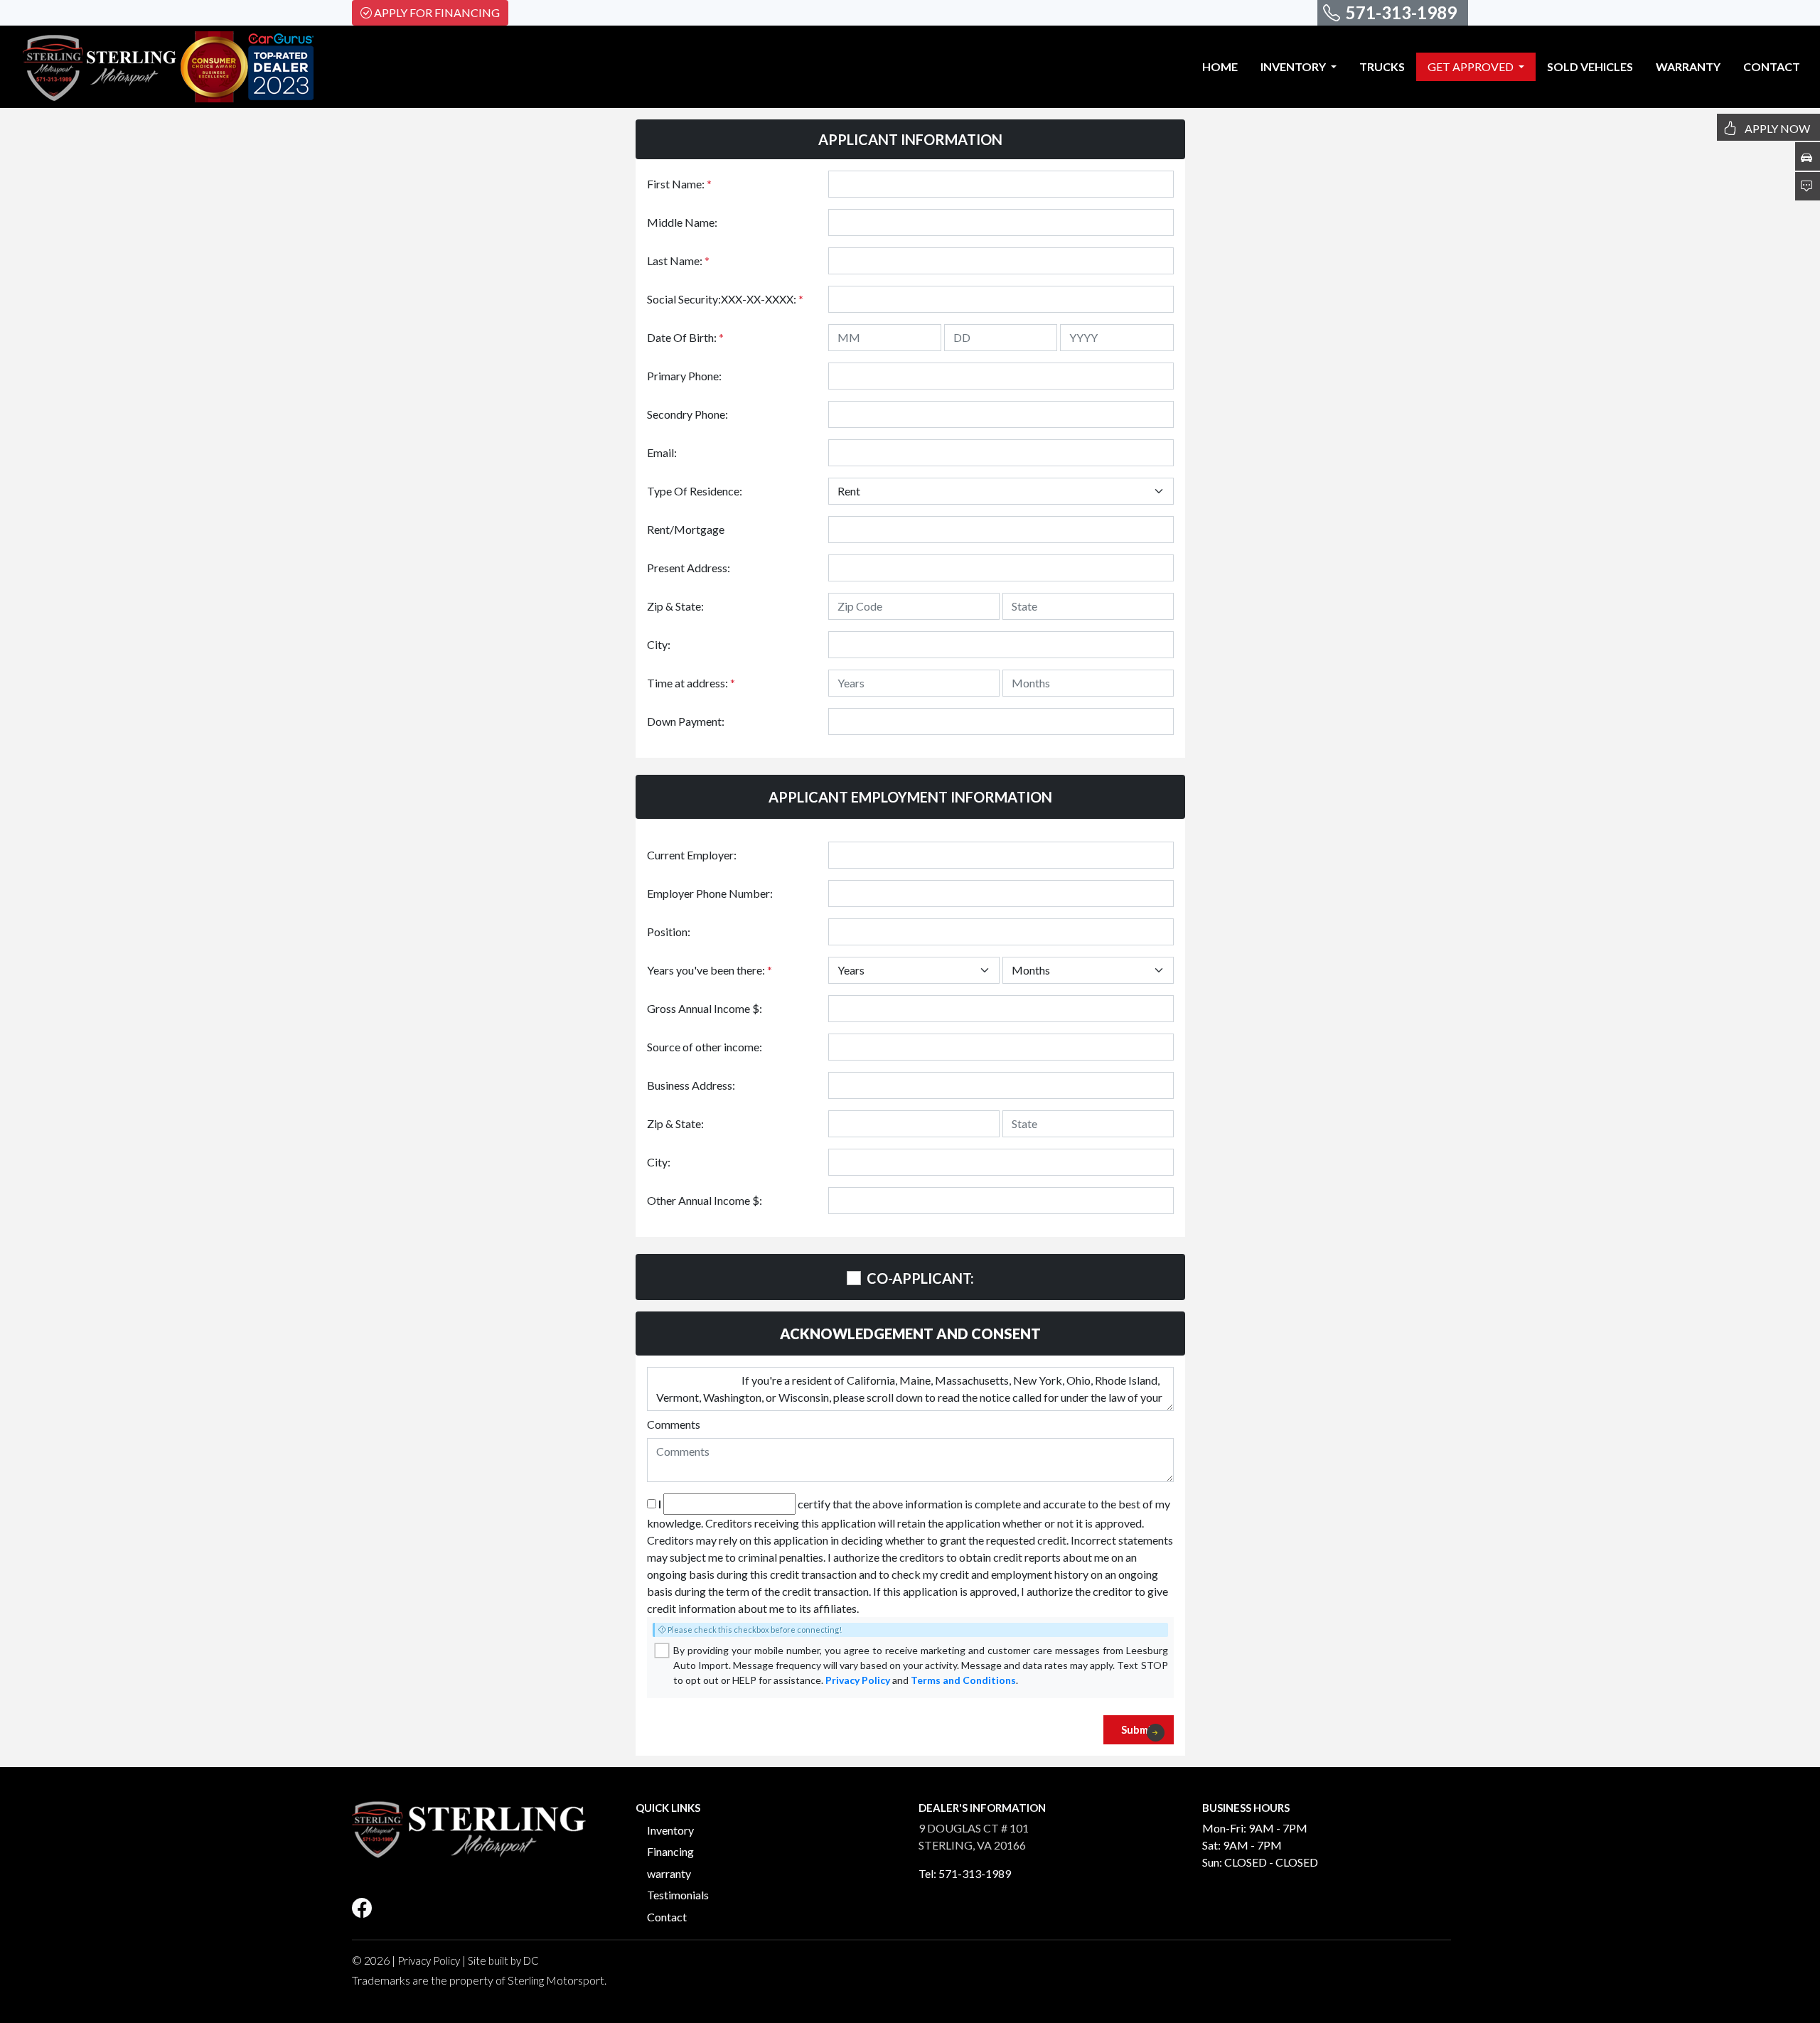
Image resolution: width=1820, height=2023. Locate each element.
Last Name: (678, 261)
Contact (667, 1917)
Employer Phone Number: (710, 893)
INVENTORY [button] (1294, 66)
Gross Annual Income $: (705, 1008)
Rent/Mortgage (686, 529)
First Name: (679, 184)
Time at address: (691, 683)
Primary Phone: (684, 376)
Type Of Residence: (695, 491)
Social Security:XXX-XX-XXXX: (725, 299)
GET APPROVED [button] (1472, 66)
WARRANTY (1688, 66)
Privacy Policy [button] (429, 1960)
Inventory (670, 1830)
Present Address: (689, 568)
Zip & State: (675, 606)
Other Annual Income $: (705, 1200)
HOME (1220, 66)
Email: (662, 452)
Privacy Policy (858, 1680)
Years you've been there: (710, 970)
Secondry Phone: (687, 414)
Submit (1139, 1729)
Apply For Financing (437, 12)
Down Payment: (686, 721)
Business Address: (691, 1085)
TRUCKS (1382, 66)
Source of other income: (705, 1047)
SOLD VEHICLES (1590, 66)
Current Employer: (692, 855)
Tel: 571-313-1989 (965, 1873)
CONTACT (1772, 66)
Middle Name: (682, 222)
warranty (669, 1873)
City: (659, 644)
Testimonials (678, 1895)
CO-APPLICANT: (920, 1278)
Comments (674, 1424)
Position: (669, 932)
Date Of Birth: (685, 337)
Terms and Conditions (963, 1680)
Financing (670, 1851)
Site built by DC (503, 1960)
